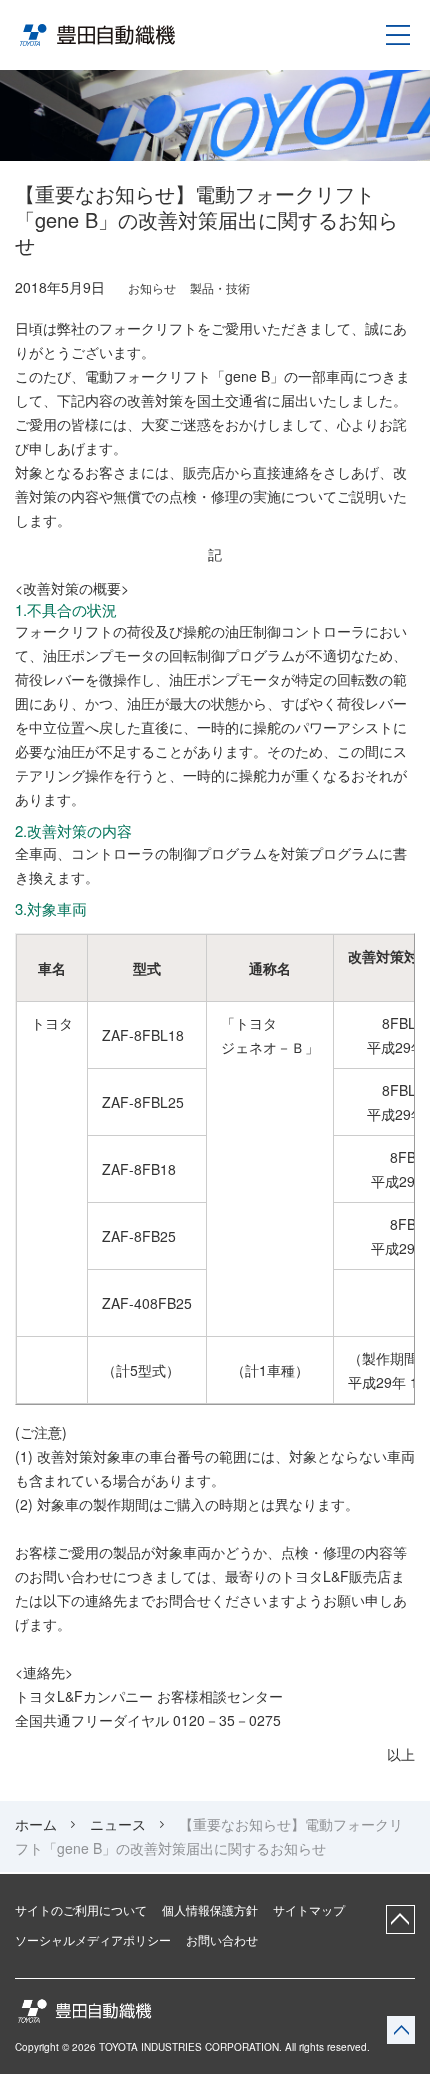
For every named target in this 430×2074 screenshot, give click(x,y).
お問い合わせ (222, 1940)
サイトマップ (309, 1910)
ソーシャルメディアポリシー (93, 1940)
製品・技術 (220, 287)
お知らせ (152, 287)
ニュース (118, 1824)
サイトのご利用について (81, 1910)
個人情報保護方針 (210, 1910)
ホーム (36, 1824)
